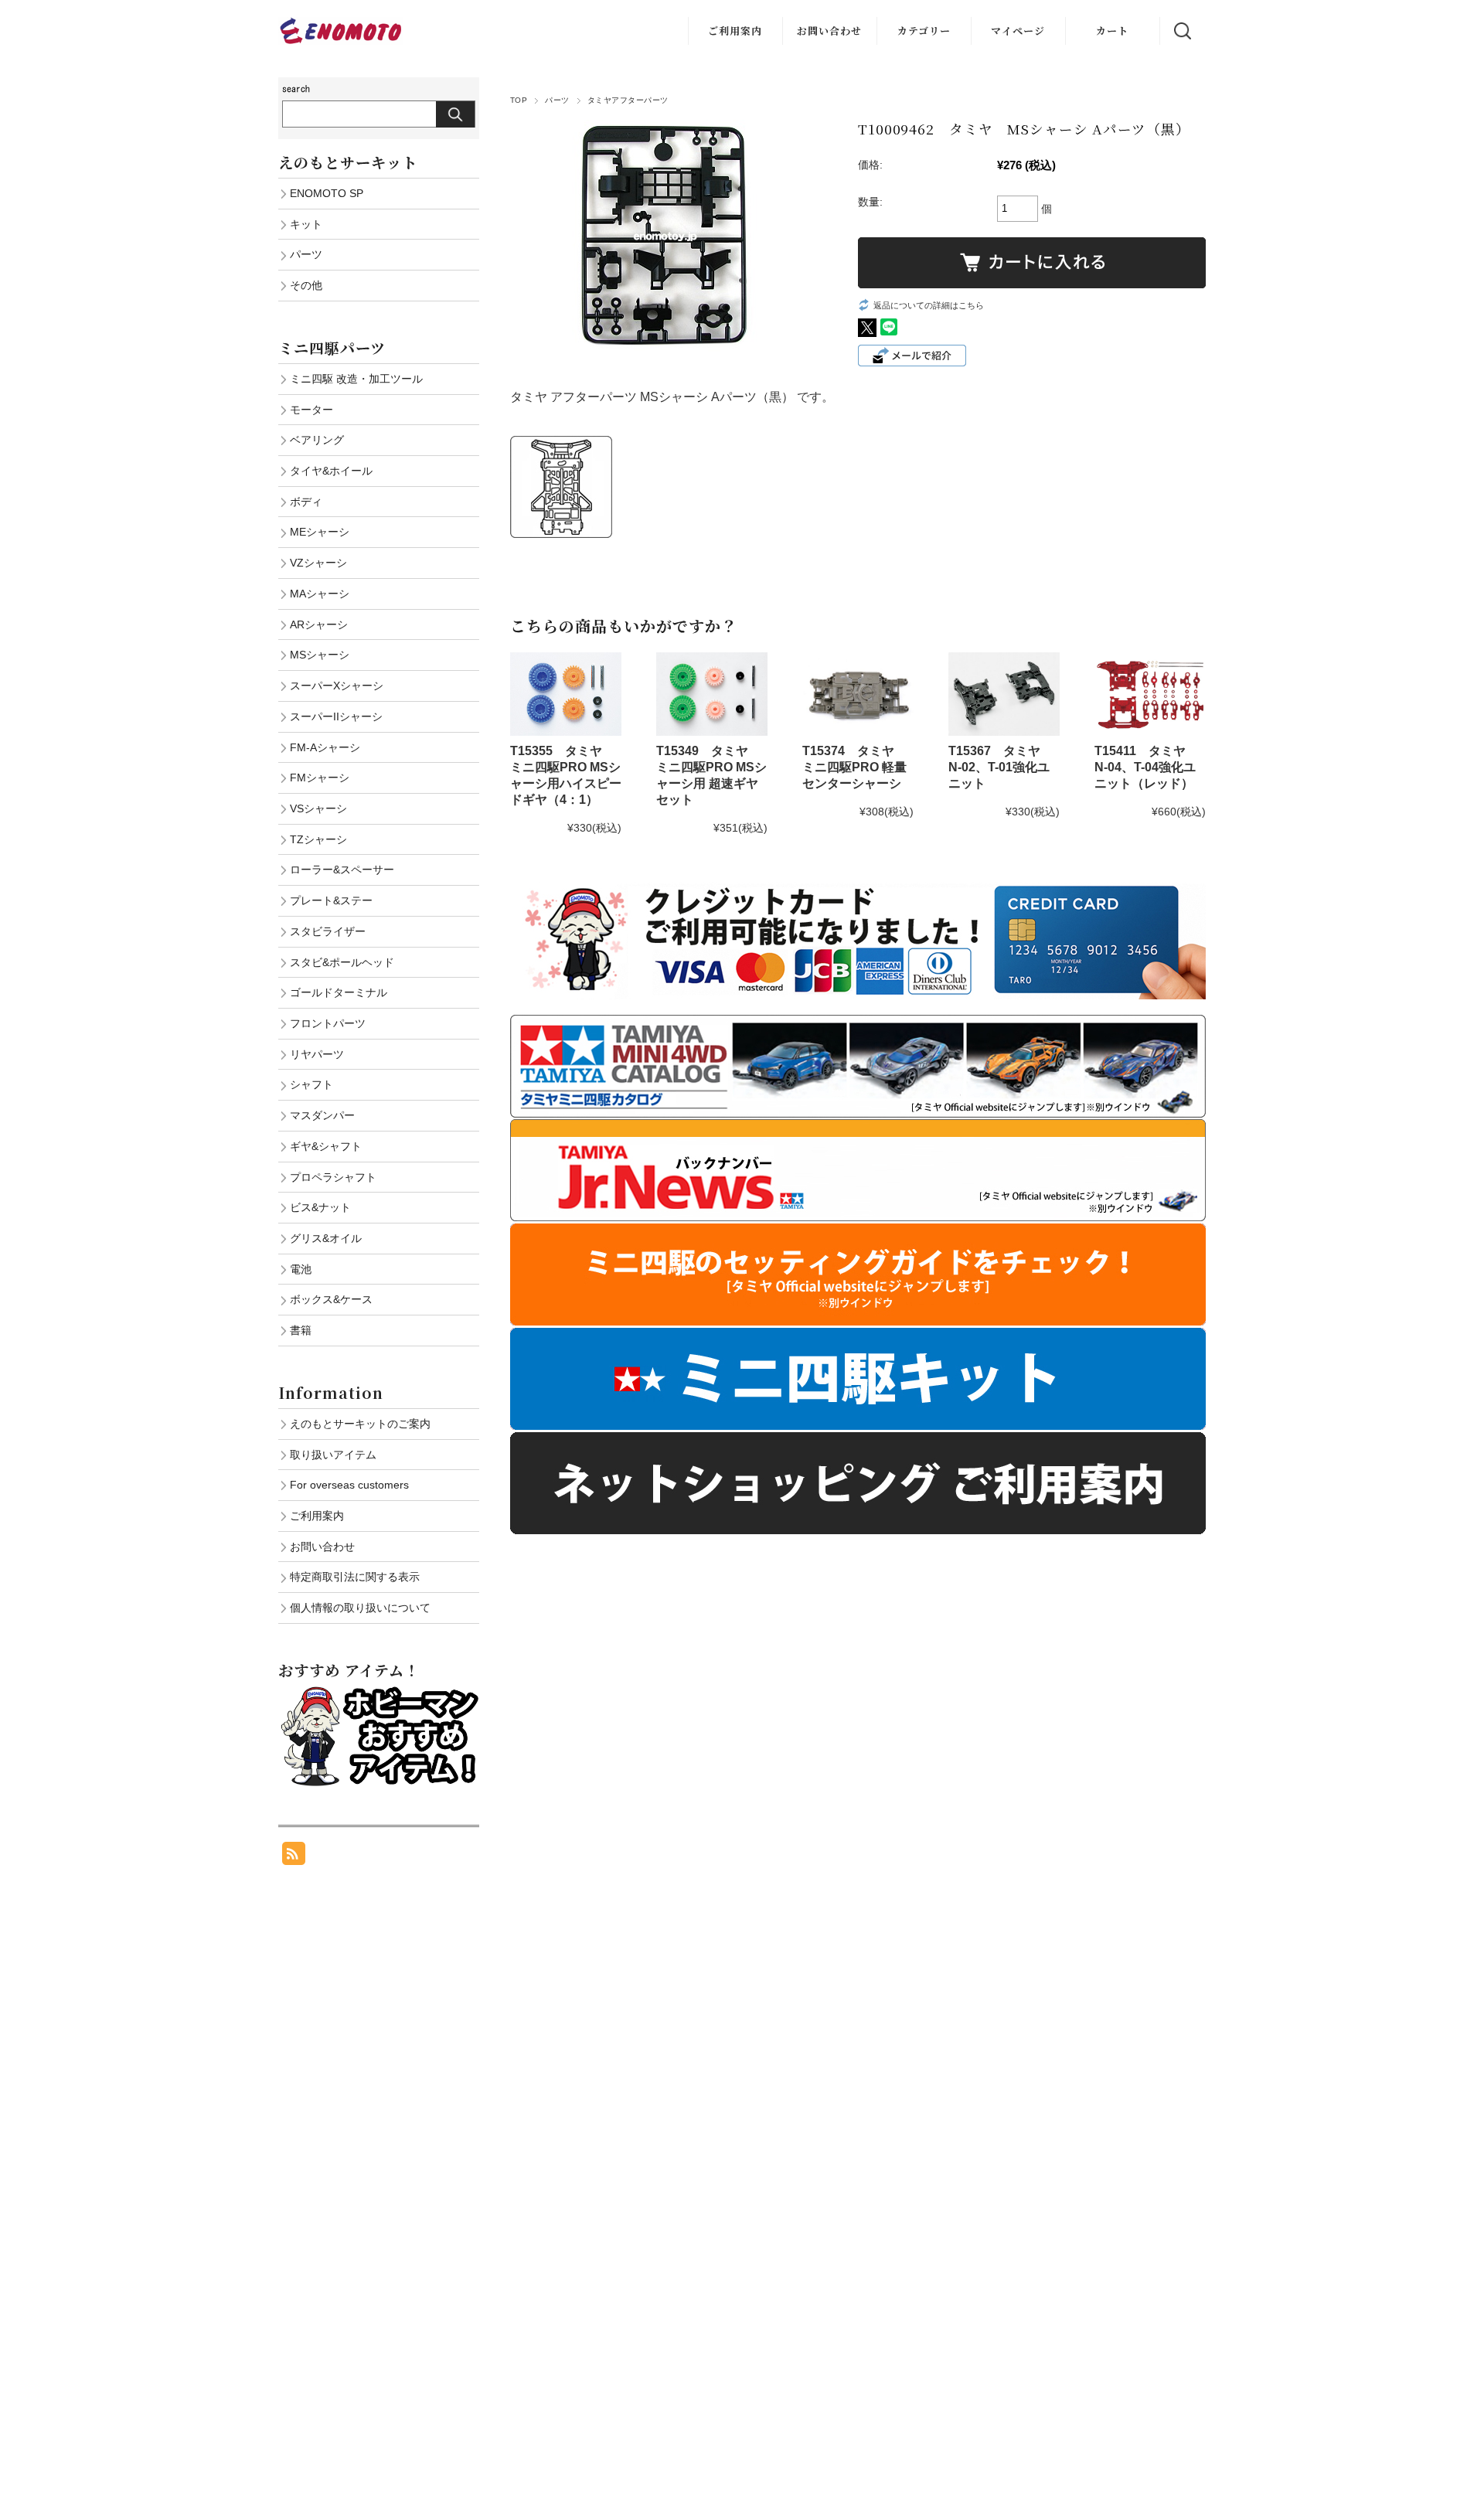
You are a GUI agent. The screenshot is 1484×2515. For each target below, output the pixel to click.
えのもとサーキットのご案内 (360, 1424)
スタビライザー (328, 931)
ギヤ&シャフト (326, 1146)
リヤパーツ (317, 1054)
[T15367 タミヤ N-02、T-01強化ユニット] (1004, 694)
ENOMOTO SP (327, 193)
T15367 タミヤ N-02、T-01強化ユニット (1001, 767)
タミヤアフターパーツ (628, 100)
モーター (311, 410)
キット (306, 224)
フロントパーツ (328, 1023)
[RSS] (294, 1857)
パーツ (557, 100)
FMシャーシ (320, 778)
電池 (301, 1269)
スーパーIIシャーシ (336, 716)
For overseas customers (349, 1485)
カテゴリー (924, 31)
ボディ (306, 502)
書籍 (301, 1330)
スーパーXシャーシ (337, 686)
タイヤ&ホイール (331, 471)
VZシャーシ (318, 563)
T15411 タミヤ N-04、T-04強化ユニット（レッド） (1146, 767)
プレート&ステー (331, 900)
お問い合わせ (829, 31)
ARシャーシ (319, 624)
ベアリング (317, 440)
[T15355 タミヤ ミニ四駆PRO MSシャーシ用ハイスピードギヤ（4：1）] (566, 694)
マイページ (1018, 31)
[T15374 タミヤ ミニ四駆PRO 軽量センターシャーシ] (858, 694)
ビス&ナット (320, 1207)
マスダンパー (322, 1115)
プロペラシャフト (333, 1177)
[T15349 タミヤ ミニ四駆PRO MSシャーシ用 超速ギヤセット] (712, 694)
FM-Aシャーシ (325, 747)
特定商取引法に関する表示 (355, 1577)
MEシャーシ (320, 532)
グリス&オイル (326, 1238)
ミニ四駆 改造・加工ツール (356, 379)
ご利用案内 (735, 31)
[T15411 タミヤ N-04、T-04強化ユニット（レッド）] (1150, 694)
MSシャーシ (320, 655)
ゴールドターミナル (339, 992)
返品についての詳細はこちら (929, 305)
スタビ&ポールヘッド (342, 962)
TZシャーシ (318, 839)
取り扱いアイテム (333, 1455)
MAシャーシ (320, 594)
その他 (306, 285)
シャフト (311, 1084)
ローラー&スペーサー (342, 870)
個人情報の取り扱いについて (360, 1608)
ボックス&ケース (331, 1299)
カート (1112, 31)
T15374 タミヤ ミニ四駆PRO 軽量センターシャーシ (854, 767)
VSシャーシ (318, 808)
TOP (519, 100)
